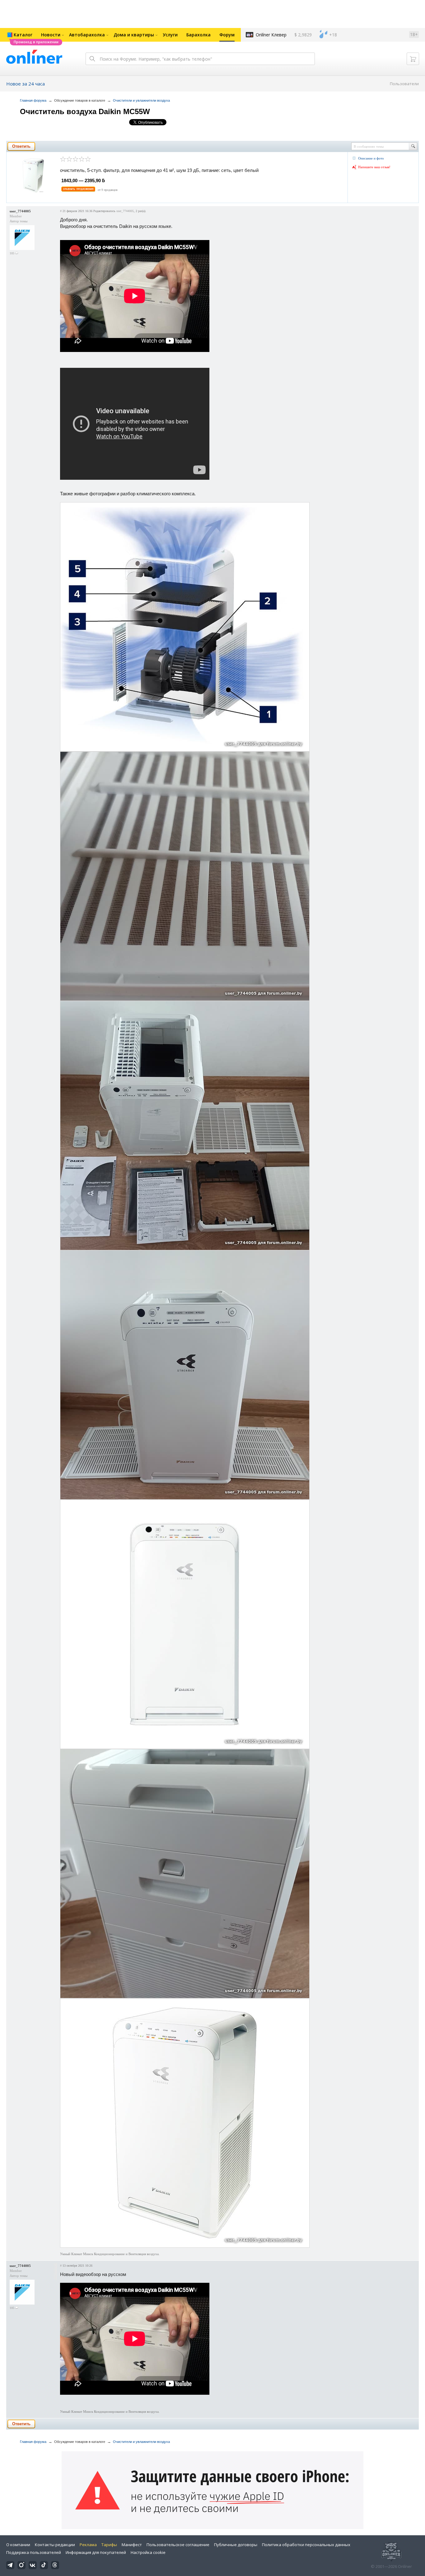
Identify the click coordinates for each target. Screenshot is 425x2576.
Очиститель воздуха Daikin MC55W (85, 111)
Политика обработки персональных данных (306, 2545)
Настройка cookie (148, 2552)
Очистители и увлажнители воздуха (141, 100)
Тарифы (109, 2545)
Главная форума (33, 100)
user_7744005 (20, 211)
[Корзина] (413, 59)
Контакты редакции (55, 2545)
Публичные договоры (236, 2545)
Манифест (132, 2545)
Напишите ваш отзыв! (374, 167)
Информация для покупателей (96, 2552)
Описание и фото (371, 158)
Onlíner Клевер (271, 35)
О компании (18, 2545)
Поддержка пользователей (34, 2552)
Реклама (88, 2545)
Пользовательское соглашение (178, 2545)
